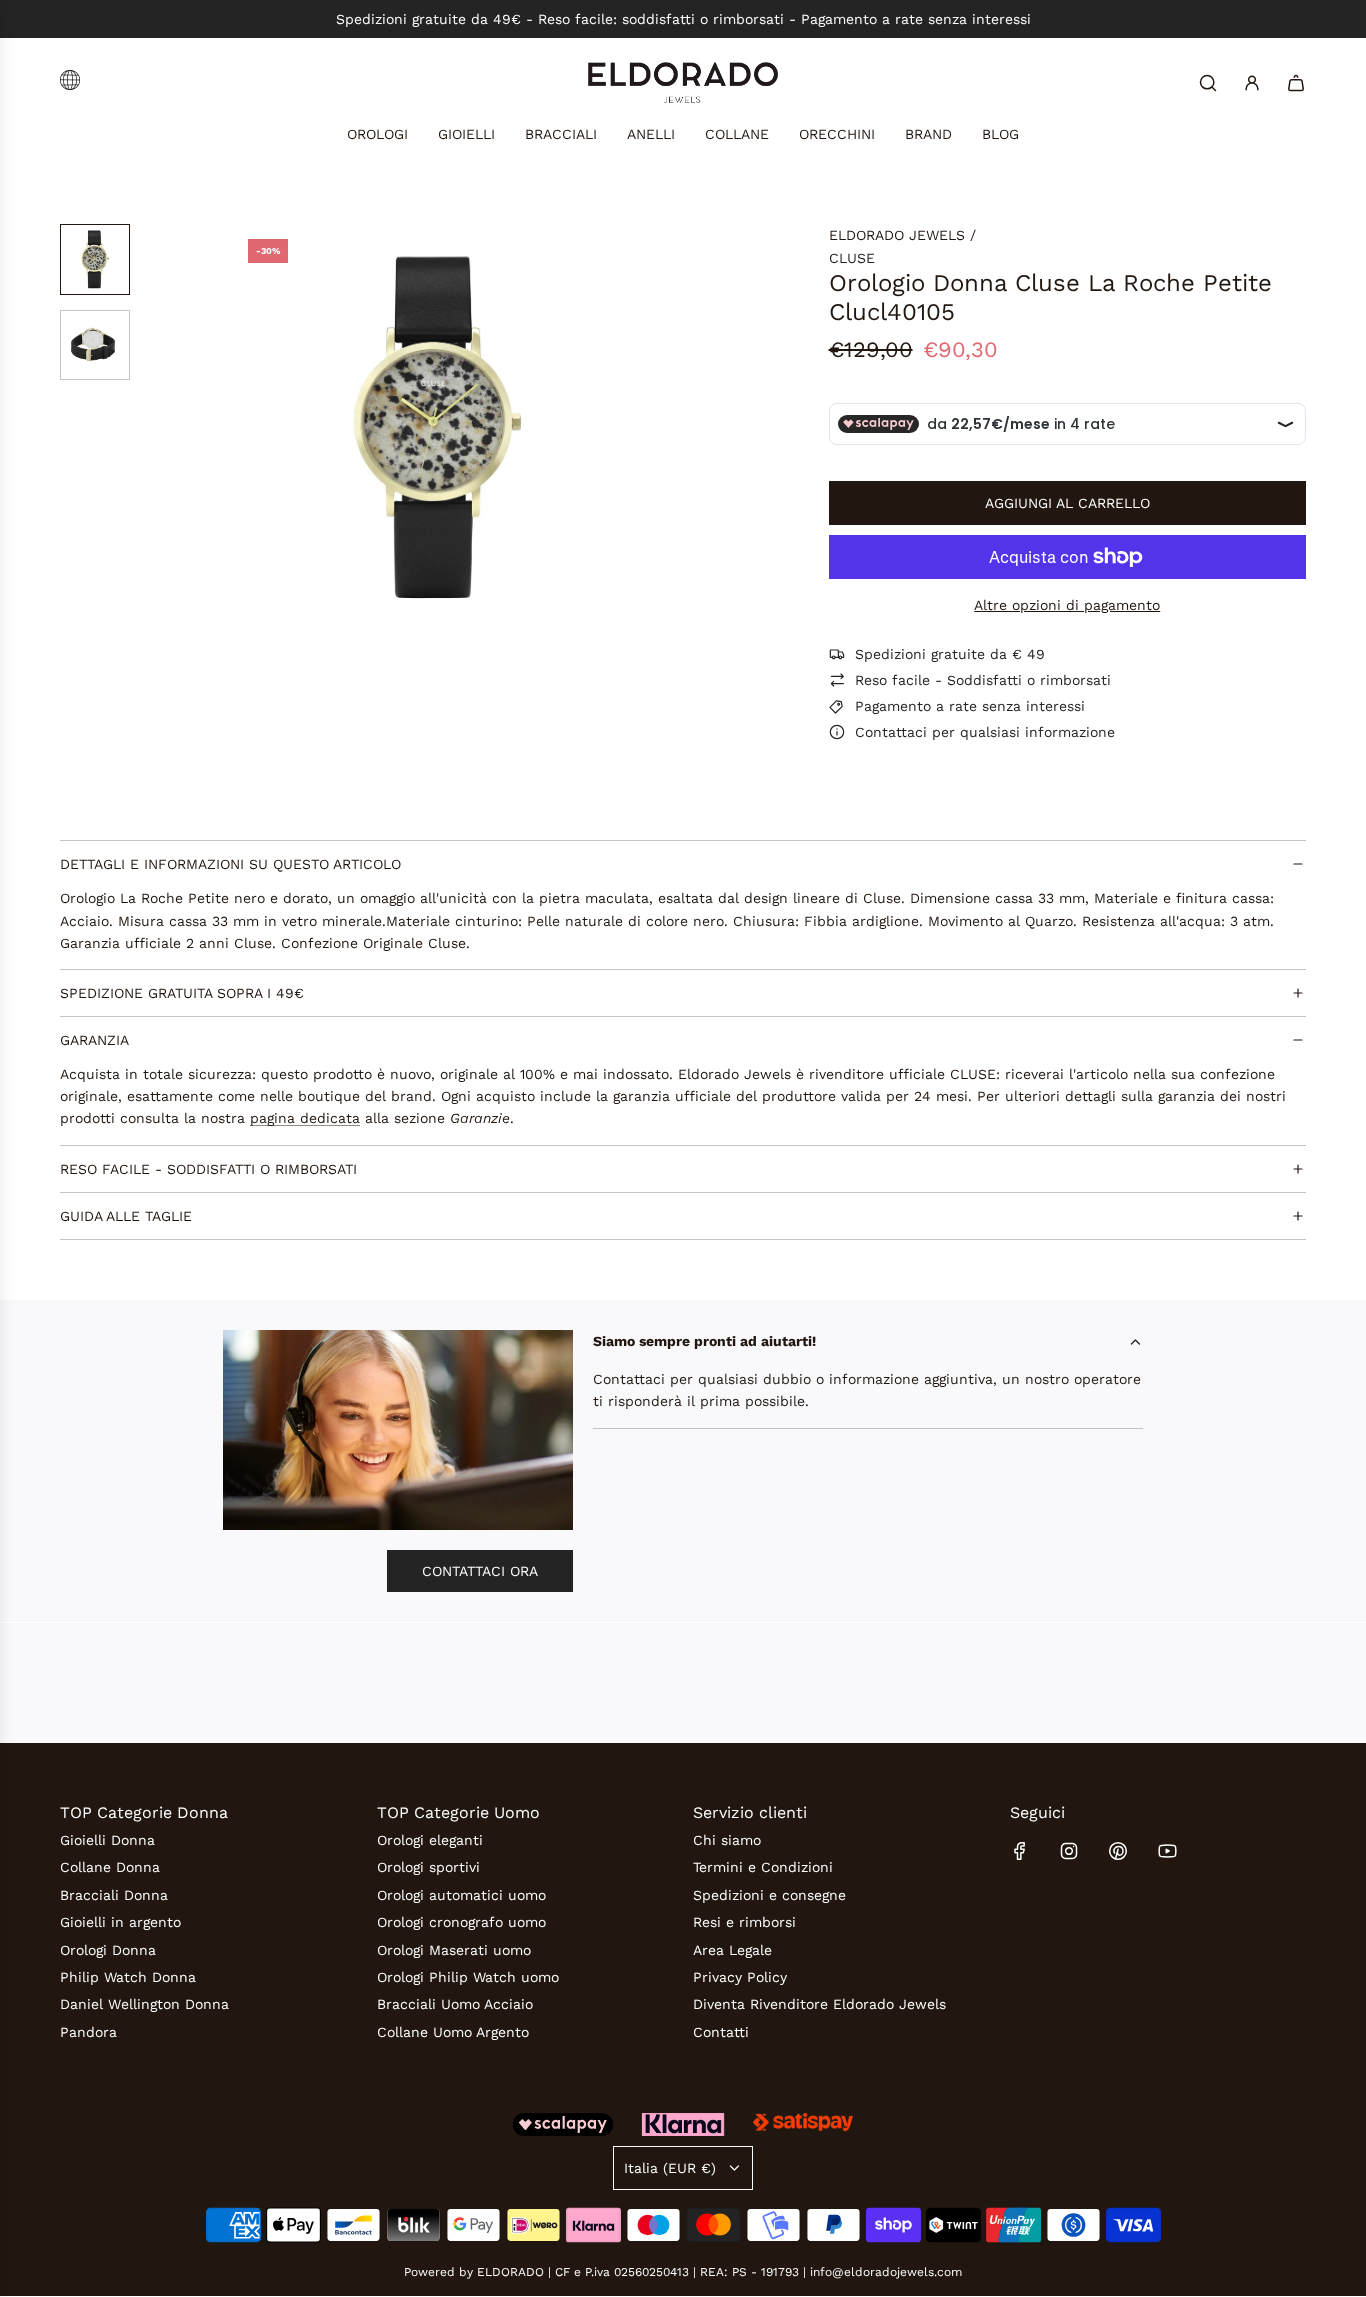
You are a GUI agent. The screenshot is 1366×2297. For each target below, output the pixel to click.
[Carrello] (1296, 83)
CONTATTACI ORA (480, 1571)
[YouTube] (1167, 1851)
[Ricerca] (1208, 83)
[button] (249, 428)
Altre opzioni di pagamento (1067, 605)
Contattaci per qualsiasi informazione (985, 732)
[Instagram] (1069, 1851)
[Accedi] (1252, 83)
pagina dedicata (305, 1119)
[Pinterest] (1118, 1851)
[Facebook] (1020, 1851)
